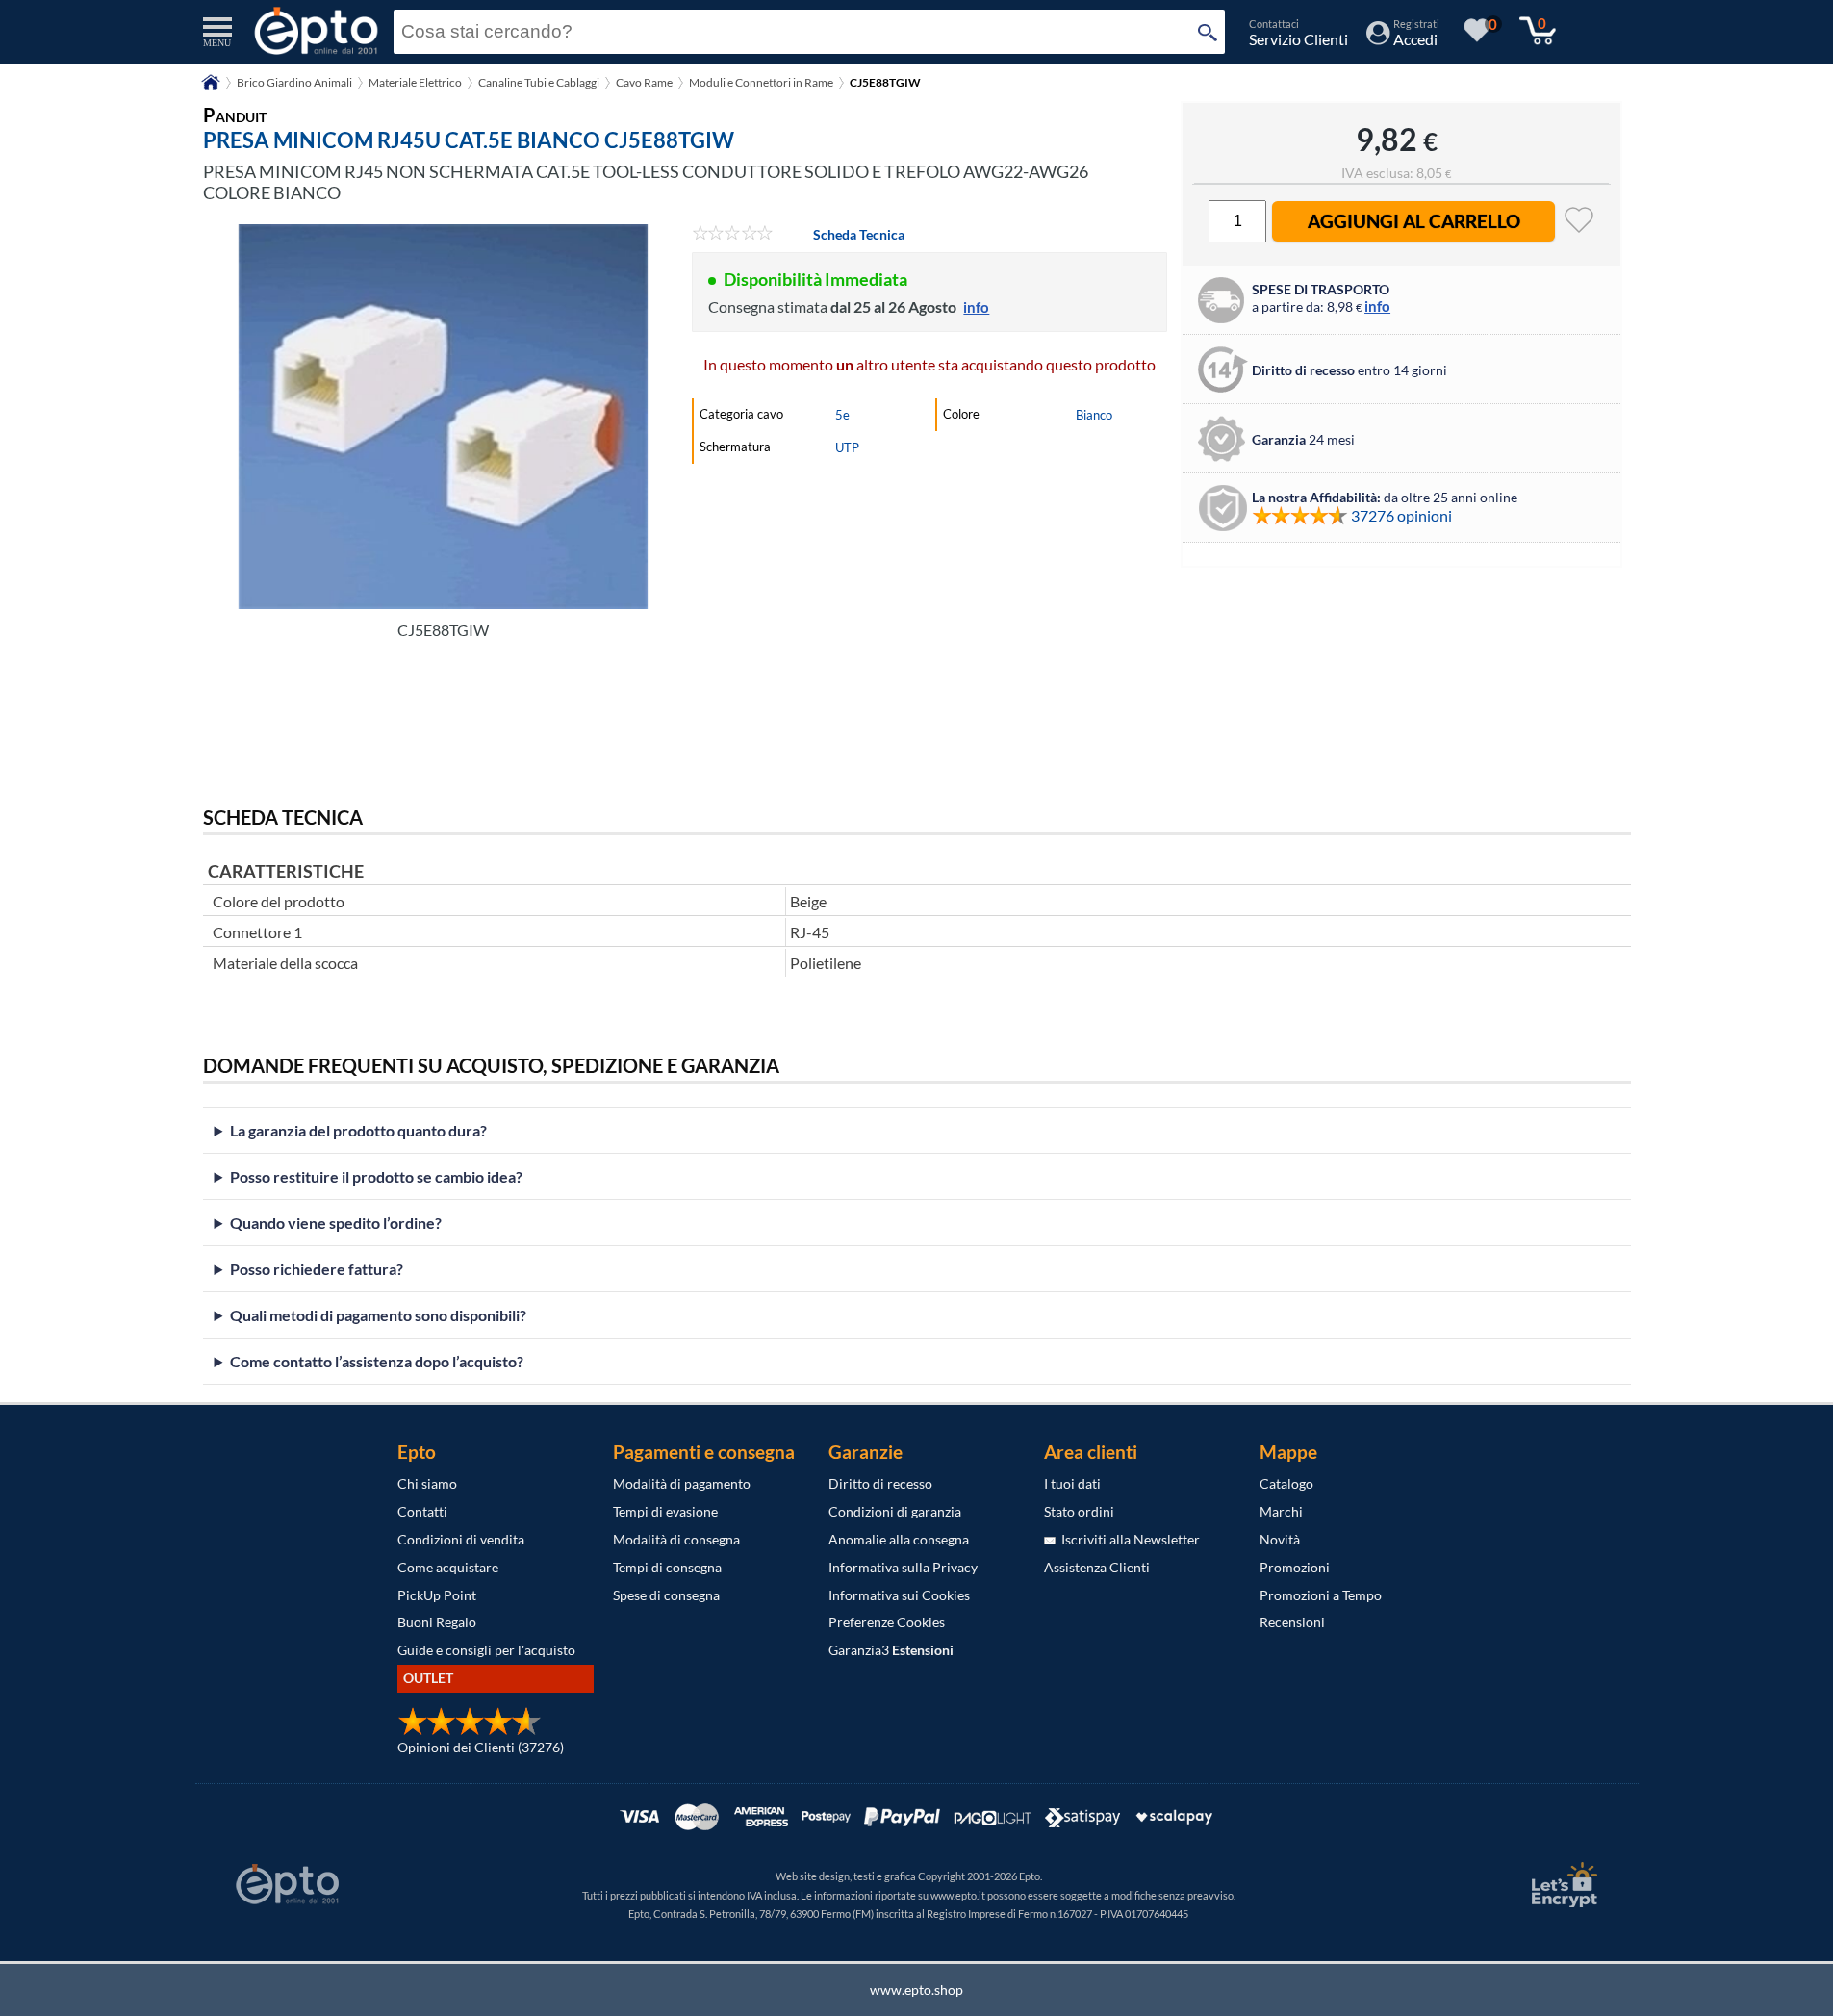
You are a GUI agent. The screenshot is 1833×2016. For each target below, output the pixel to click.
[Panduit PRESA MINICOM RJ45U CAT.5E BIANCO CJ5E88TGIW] (444, 417)
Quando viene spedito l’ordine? (336, 1223)
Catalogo (1286, 1483)
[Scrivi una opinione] (733, 234)
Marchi (1281, 1511)
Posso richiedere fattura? (317, 1269)
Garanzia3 (891, 1650)
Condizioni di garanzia (895, 1511)
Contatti (422, 1511)
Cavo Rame (644, 82)
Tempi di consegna (667, 1567)
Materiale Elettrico (415, 82)
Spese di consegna (666, 1595)
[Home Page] (211, 89)
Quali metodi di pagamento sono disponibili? (378, 1315)
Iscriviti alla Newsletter (1128, 1539)
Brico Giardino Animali (294, 82)
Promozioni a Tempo (1321, 1595)
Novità (1280, 1539)
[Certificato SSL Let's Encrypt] (1562, 1885)
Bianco (1094, 415)
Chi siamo (427, 1483)
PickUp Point (437, 1595)
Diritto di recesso (880, 1483)
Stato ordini (1079, 1511)
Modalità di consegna (676, 1539)
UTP (847, 447)
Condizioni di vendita (461, 1539)
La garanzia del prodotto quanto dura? (358, 1130)
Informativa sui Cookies (899, 1595)
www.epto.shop (916, 1990)
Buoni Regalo (437, 1622)
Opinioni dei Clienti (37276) (481, 1747)
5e (842, 415)
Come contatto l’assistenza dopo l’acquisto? (377, 1361)
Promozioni (1295, 1567)
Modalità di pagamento (682, 1483)
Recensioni (1292, 1622)
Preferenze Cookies (887, 1622)
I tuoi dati (1072, 1483)
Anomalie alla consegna (899, 1539)
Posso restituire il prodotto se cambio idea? (376, 1176)
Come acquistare (448, 1567)
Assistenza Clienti (1097, 1567)
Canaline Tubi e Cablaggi (539, 82)
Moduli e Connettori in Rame (761, 82)
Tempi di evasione (665, 1511)
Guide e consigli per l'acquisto (486, 1650)
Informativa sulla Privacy (903, 1567)
